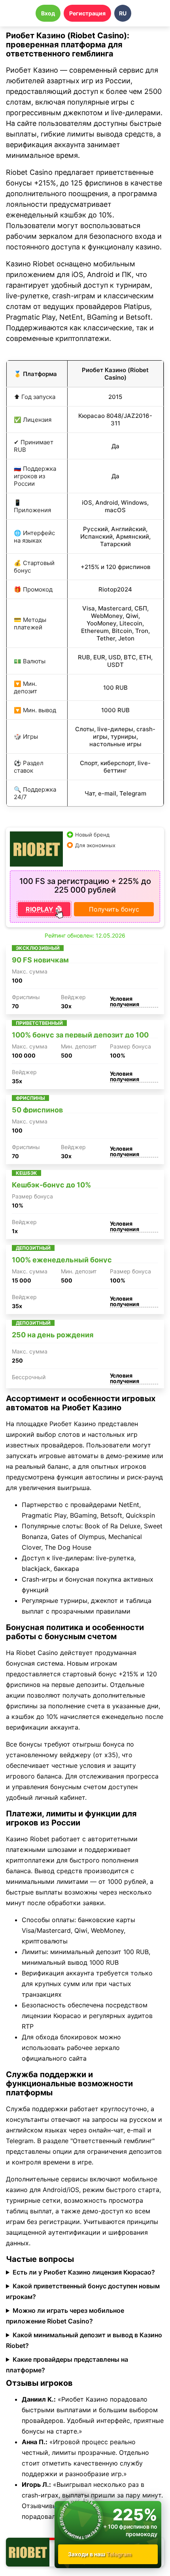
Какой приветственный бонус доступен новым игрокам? (83, 2291)
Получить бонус (114, 909)
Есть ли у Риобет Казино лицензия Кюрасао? (84, 2272)
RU (123, 13)
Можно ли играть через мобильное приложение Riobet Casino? (65, 2316)
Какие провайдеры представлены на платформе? (67, 2365)
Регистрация (87, 13)
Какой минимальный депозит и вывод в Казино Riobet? (84, 2340)
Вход (48, 13)
